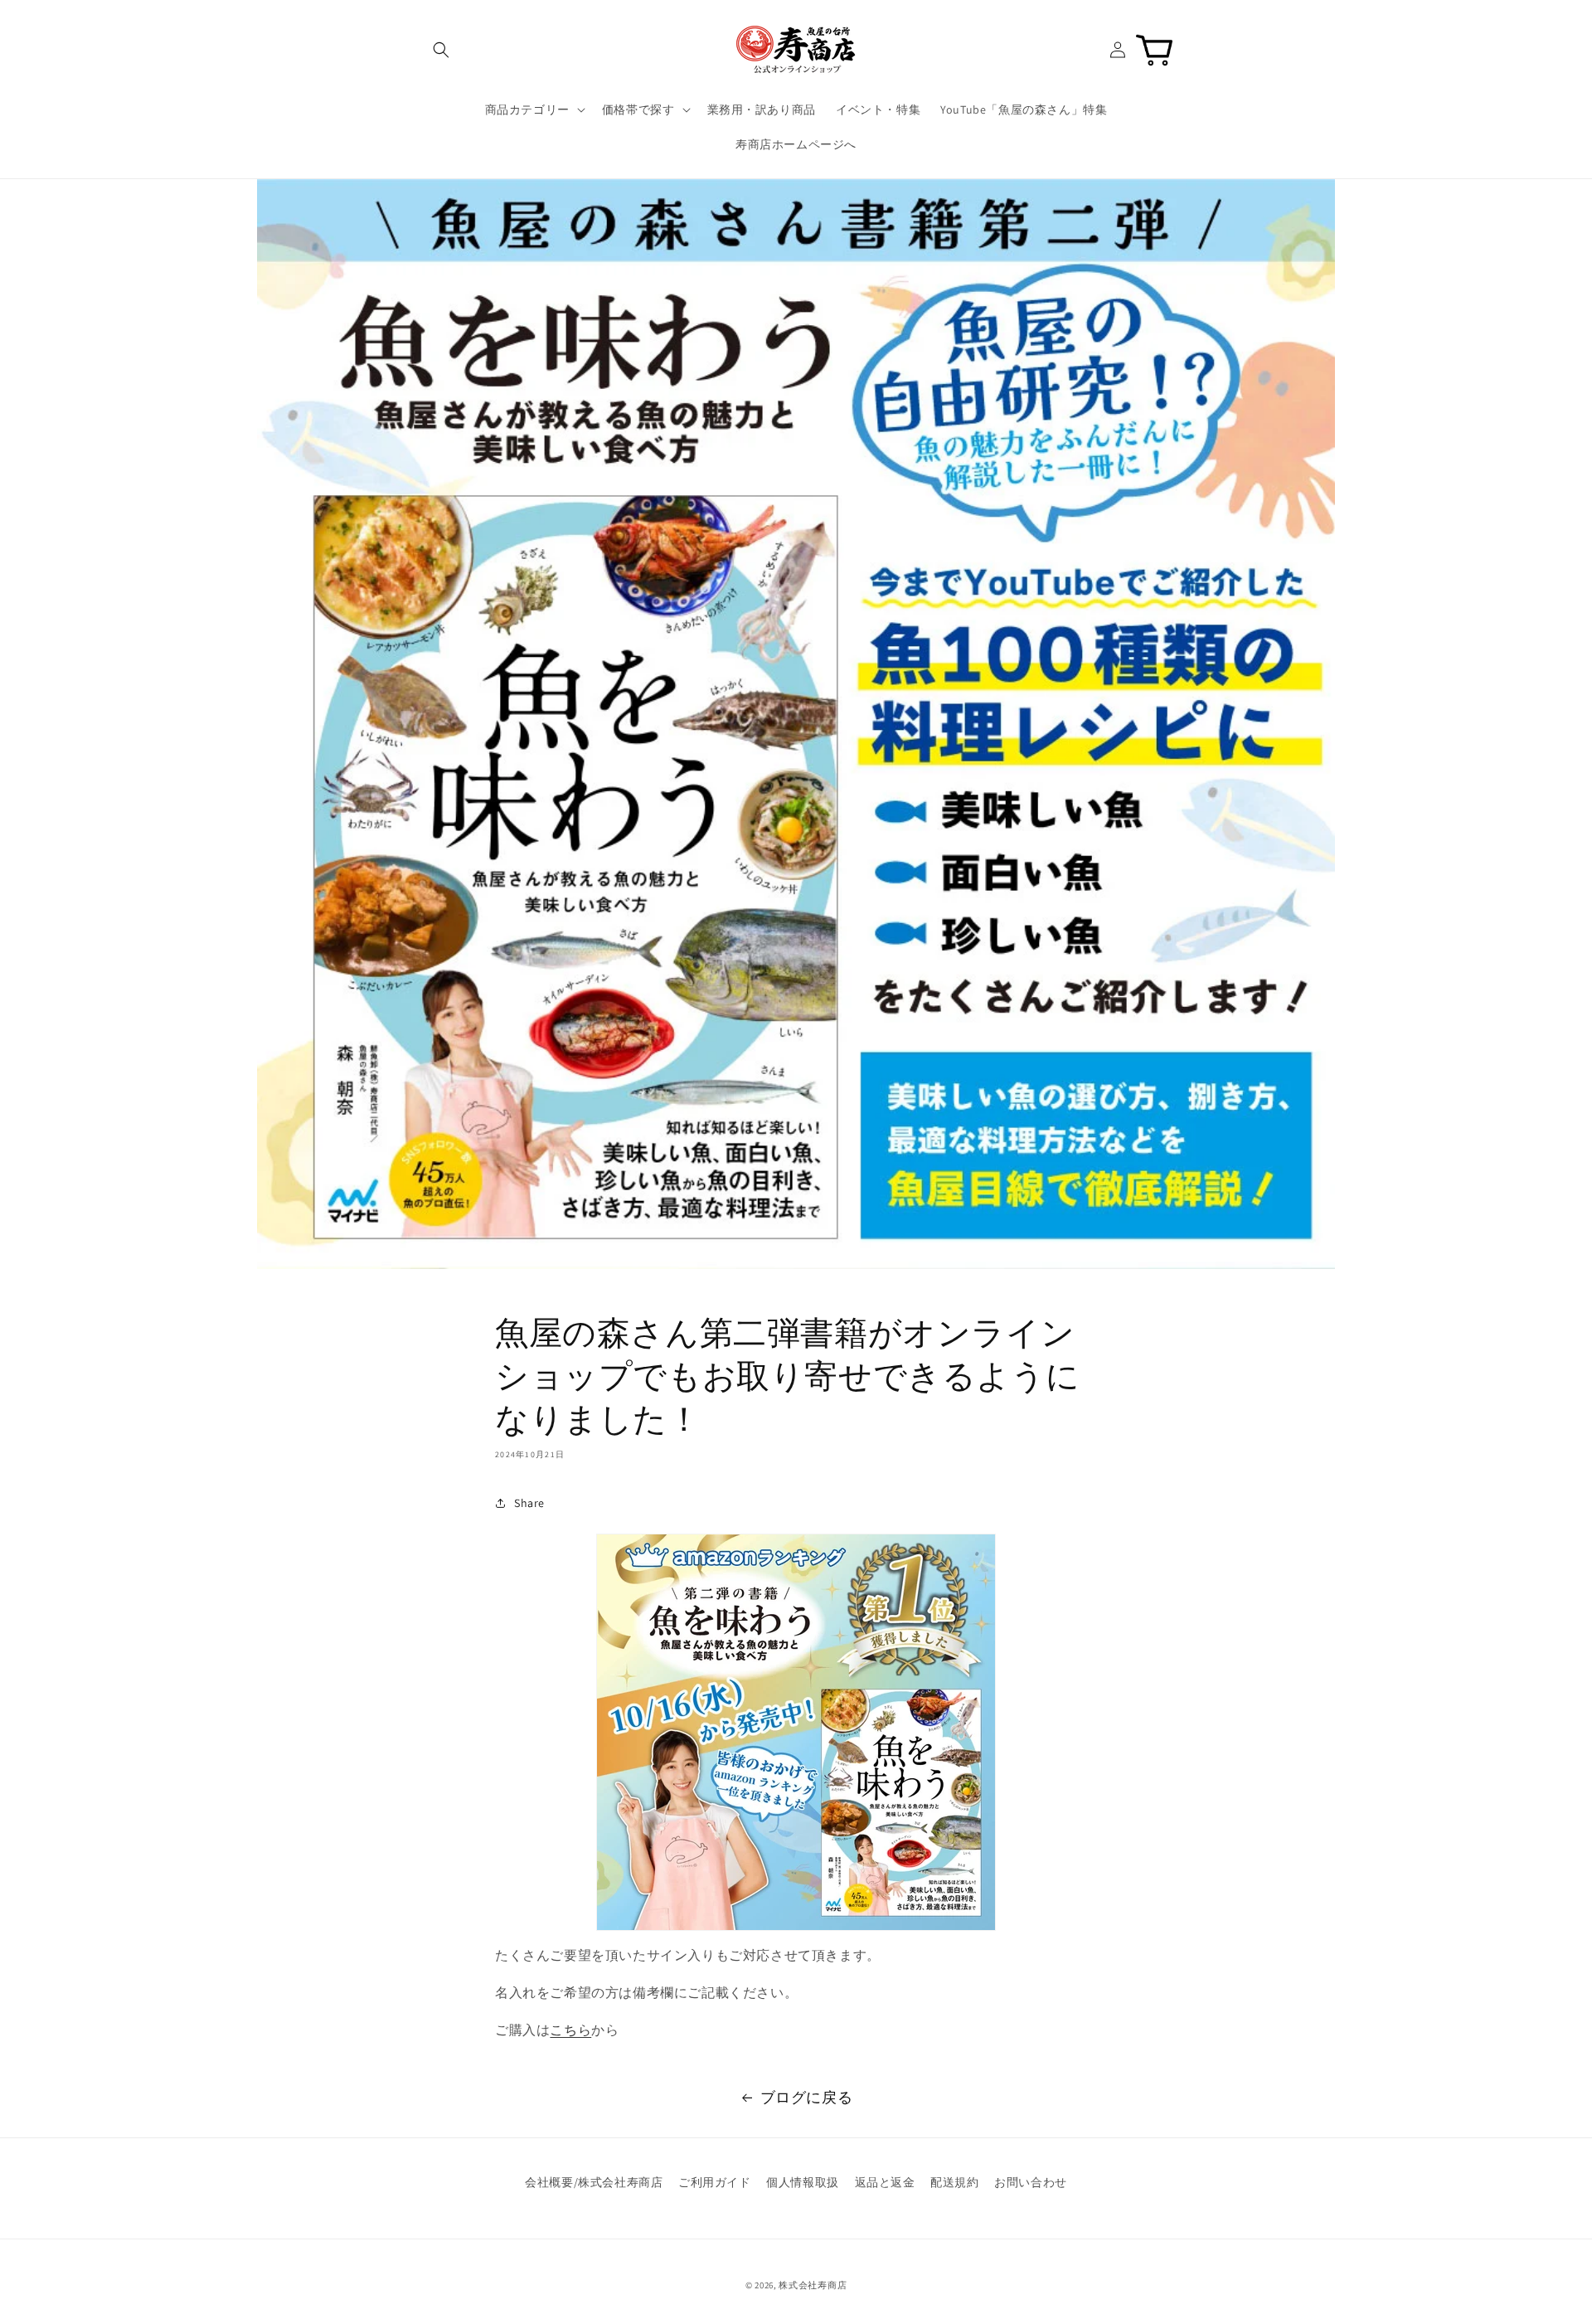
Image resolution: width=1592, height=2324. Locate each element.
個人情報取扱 (803, 2182)
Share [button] (529, 1503)
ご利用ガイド (715, 2182)
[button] (441, 50)
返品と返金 (885, 2182)
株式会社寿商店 (813, 2285)
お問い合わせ (1031, 2182)
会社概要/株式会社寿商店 (594, 2182)
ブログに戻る (807, 2097)
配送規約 (954, 2182)
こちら (570, 2030)
